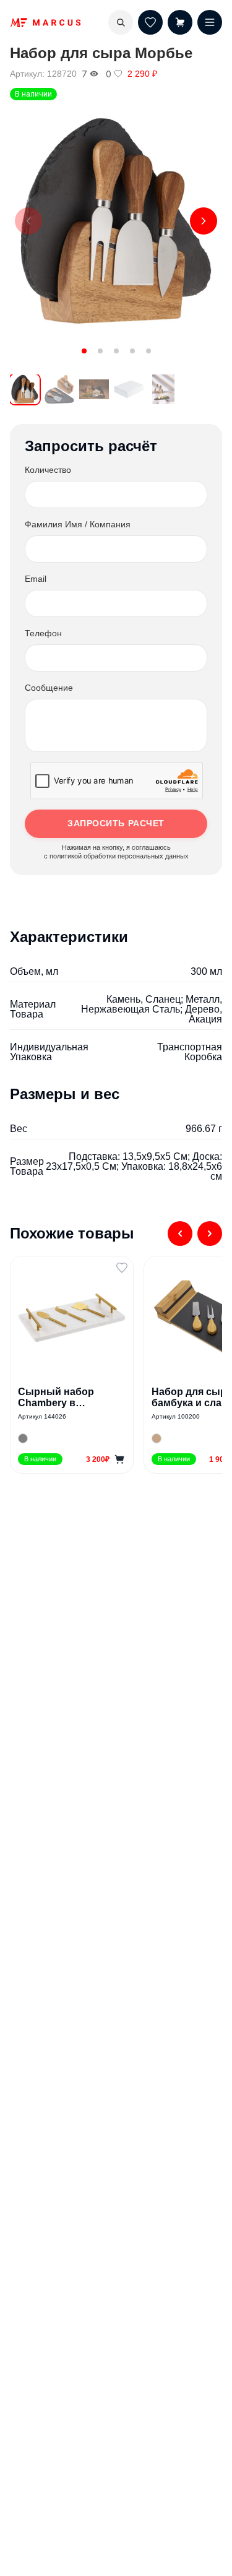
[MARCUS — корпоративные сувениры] (45, 23)
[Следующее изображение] (204, 221)
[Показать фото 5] (148, 351)
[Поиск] (121, 22)
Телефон (43, 633)
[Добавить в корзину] (119, 1459)
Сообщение (49, 688)
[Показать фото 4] (132, 351)
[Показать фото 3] (116, 351)
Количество (48, 470)
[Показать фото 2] (100, 351)
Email (36, 579)
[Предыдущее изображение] (28, 221)
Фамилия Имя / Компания (78, 524)
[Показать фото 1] (84, 351)
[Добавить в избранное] (122, 1268)
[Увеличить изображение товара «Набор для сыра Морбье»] (116, 221)
